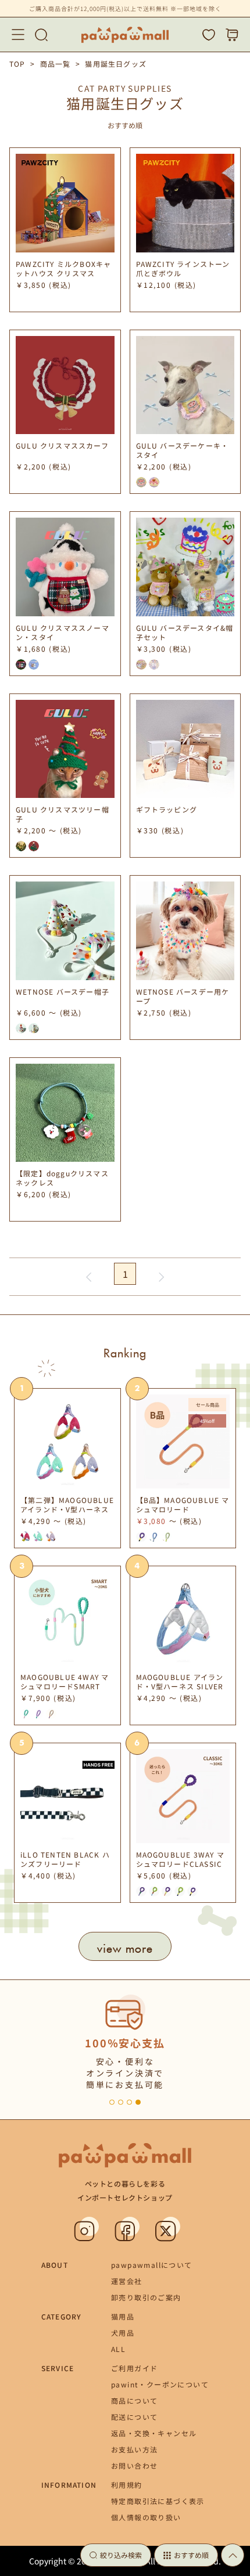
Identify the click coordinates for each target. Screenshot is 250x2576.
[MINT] (38, 1537)
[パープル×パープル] (141, 1891)
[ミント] (26, 1714)
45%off (207, 1421)
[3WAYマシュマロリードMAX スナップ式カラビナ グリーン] (154, 1537)
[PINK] (26, 1537)
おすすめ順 (191, 2555)
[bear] (141, 664)
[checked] (21, 664)
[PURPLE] (51, 1537)
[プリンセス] (34, 1028)
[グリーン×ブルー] (154, 1891)
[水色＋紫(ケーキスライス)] (154, 482)
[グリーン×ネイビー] (180, 1891)
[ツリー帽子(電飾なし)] (34, 846)
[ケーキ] (21, 1028)
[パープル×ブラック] (192, 1891)
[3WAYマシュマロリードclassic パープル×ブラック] (141, 1537)
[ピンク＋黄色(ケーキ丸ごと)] (141, 482)
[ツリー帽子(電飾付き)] (21, 846)
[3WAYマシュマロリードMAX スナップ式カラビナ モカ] (167, 1537)
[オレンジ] (51, 1714)
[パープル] (38, 1714)
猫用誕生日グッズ (116, 64)
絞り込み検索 (121, 2555)
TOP (17, 64)
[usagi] (154, 664)
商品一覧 (56, 64)
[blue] (34, 664)
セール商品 (208, 1405)
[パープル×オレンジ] (167, 1891)
